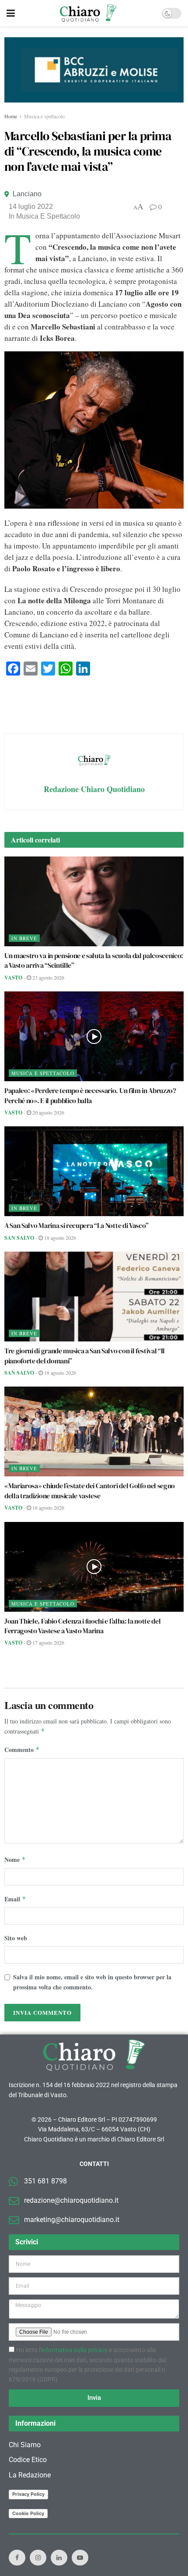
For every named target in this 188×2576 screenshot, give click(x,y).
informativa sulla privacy (74, 2350)
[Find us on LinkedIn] (59, 2558)
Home (11, 116)
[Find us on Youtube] (80, 2558)
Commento (22, 1750)
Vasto (13, 978)
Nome (15, 1859)
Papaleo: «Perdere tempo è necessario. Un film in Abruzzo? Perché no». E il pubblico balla (90, 1095)
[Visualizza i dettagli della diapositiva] (94, 70)
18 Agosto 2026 (59, 1238)
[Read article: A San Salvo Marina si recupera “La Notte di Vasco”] (94, 1171)
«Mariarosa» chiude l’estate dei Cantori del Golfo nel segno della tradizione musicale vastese (90, 1490)
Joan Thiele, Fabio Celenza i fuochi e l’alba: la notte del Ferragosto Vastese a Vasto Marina (82, 1626)
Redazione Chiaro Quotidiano (94, 789)
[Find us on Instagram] (38, 2558)
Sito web (16, 1938)
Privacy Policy (28, 2494)
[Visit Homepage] (88, 13)
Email (15, 1899)
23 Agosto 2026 (48, 977)
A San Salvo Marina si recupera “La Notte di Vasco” (77, 1225)
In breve (24, 938)
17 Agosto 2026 (48, 1642)
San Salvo (19, 1238)
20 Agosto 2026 (48, 1112)
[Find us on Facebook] (17, 2558)
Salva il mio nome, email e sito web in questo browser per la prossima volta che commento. (92, 1982)
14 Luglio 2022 (31, 207)
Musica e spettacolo (44, 116)
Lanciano (27, 194)
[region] (94, 70)
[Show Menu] (11, 13)
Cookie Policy (28, 2513)
